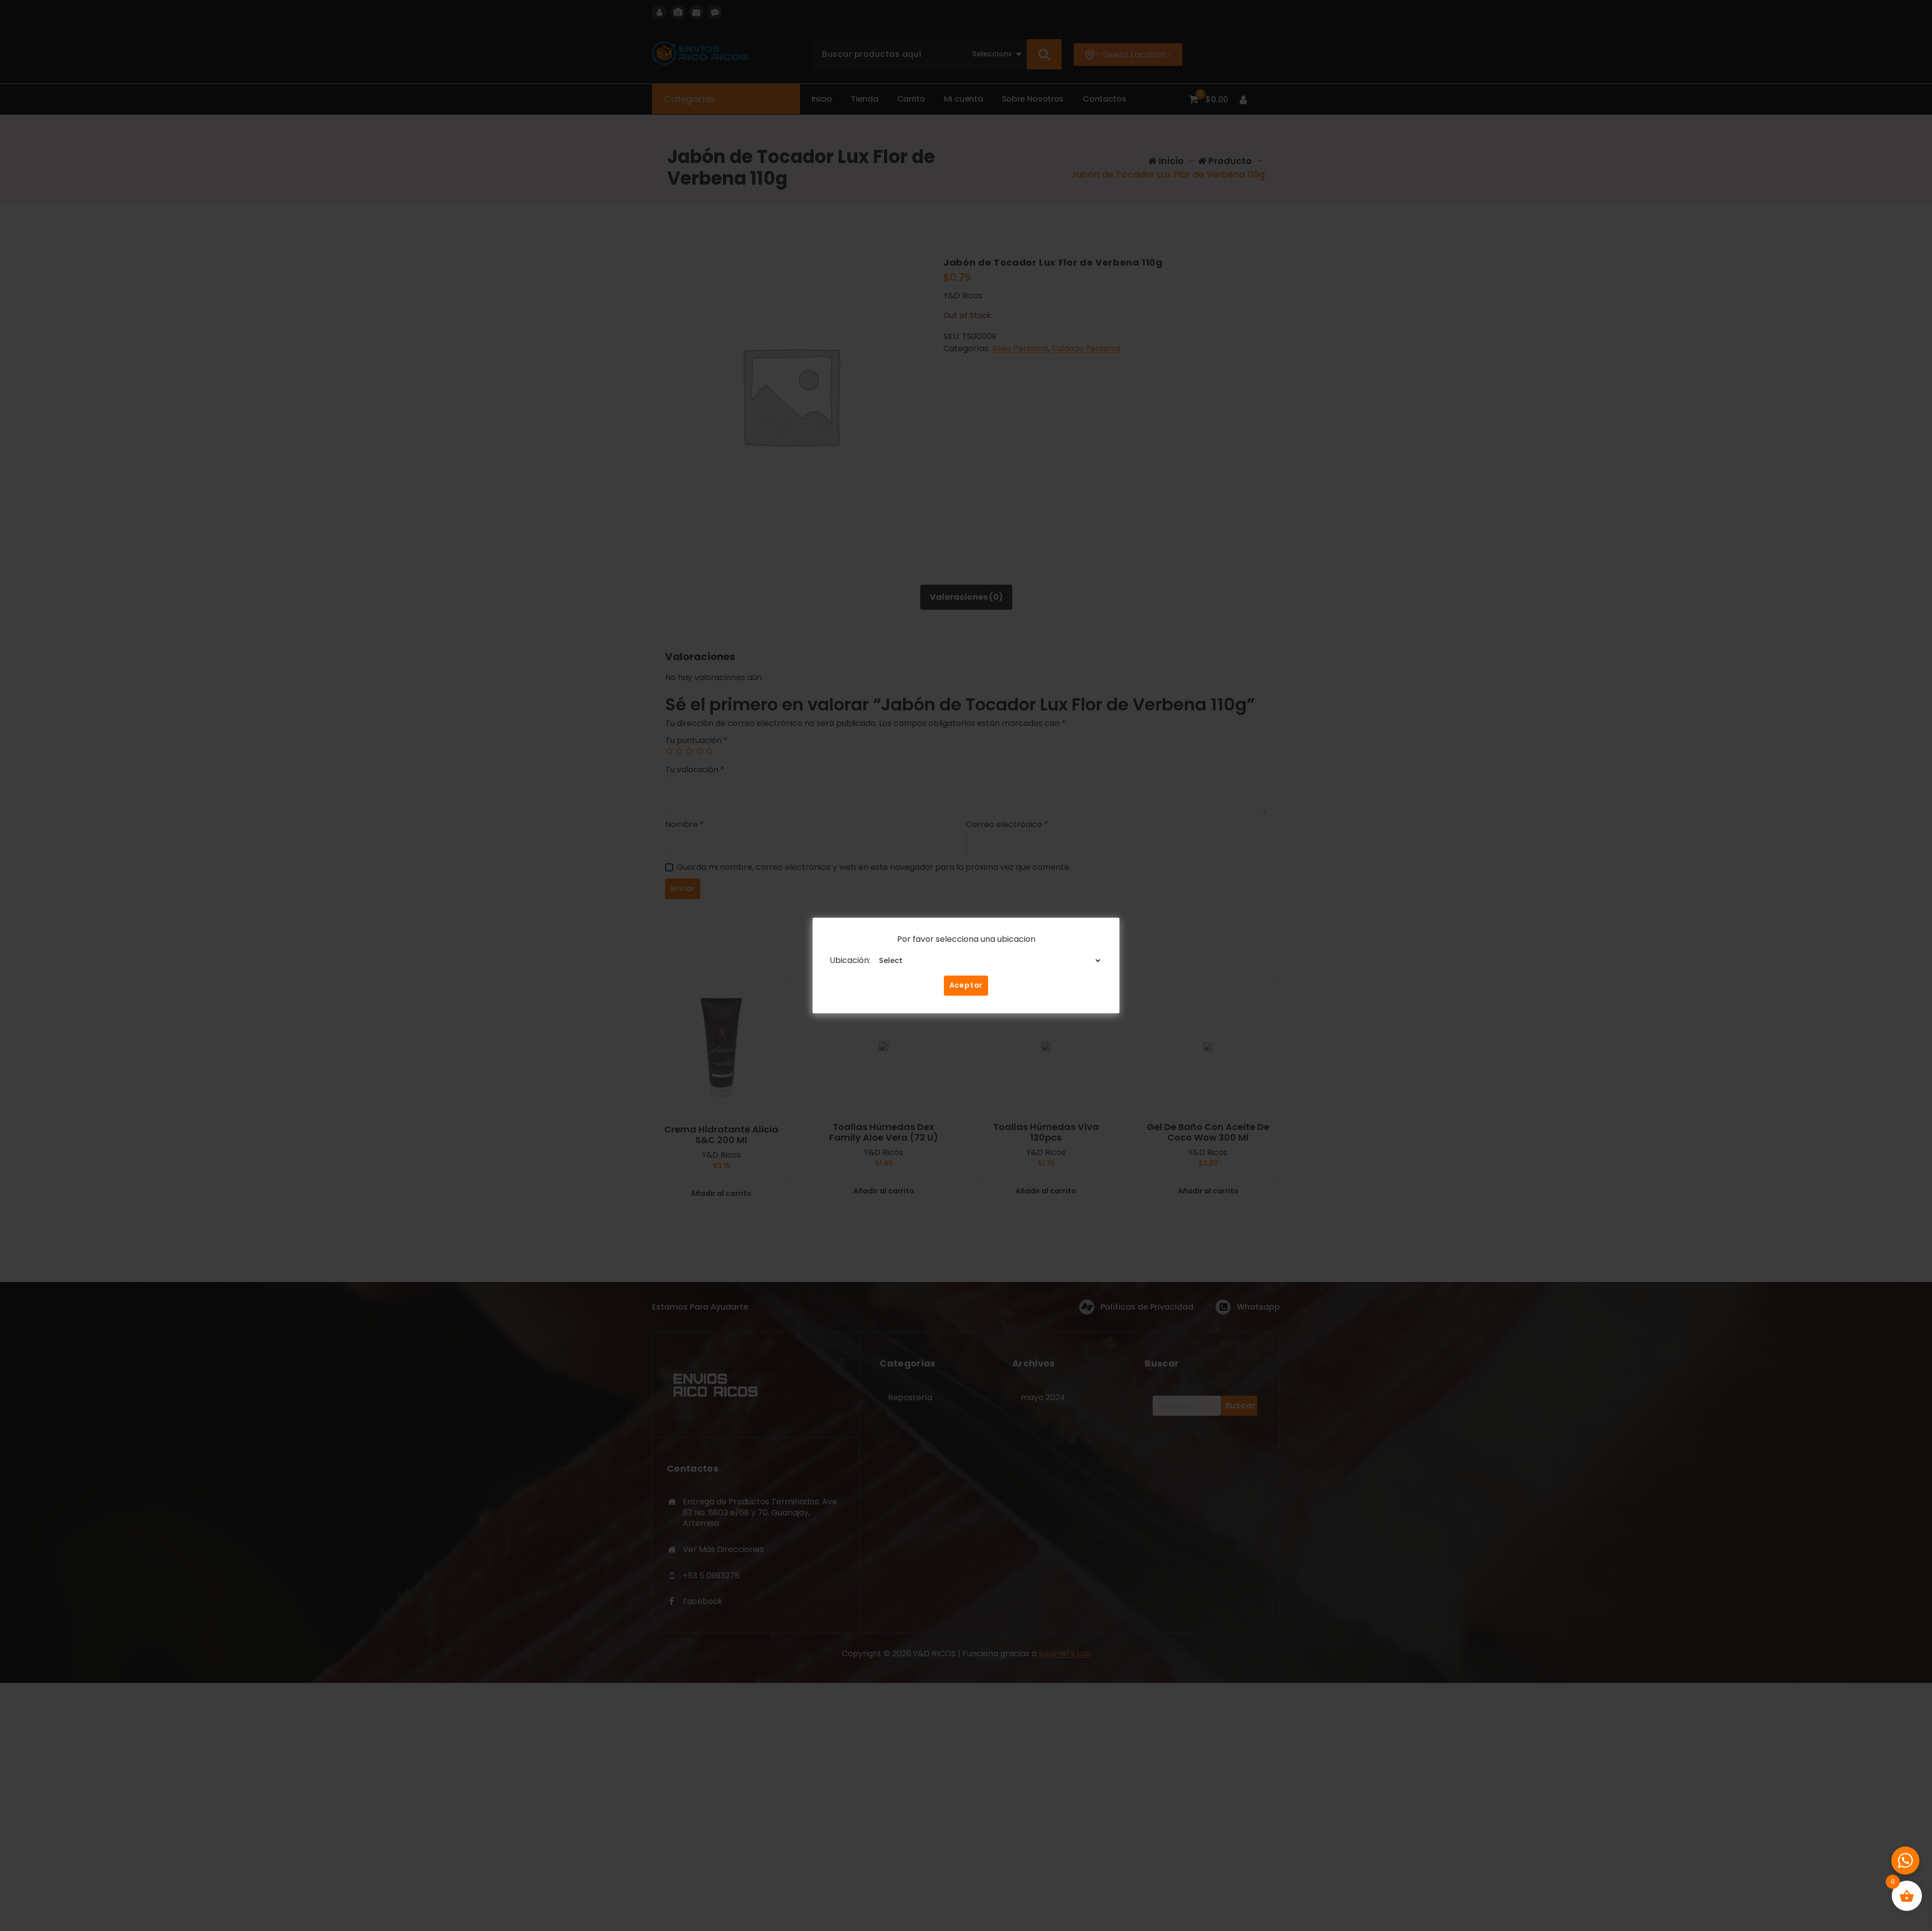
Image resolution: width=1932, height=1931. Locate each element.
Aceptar (966, 985)
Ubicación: (850, 960)
